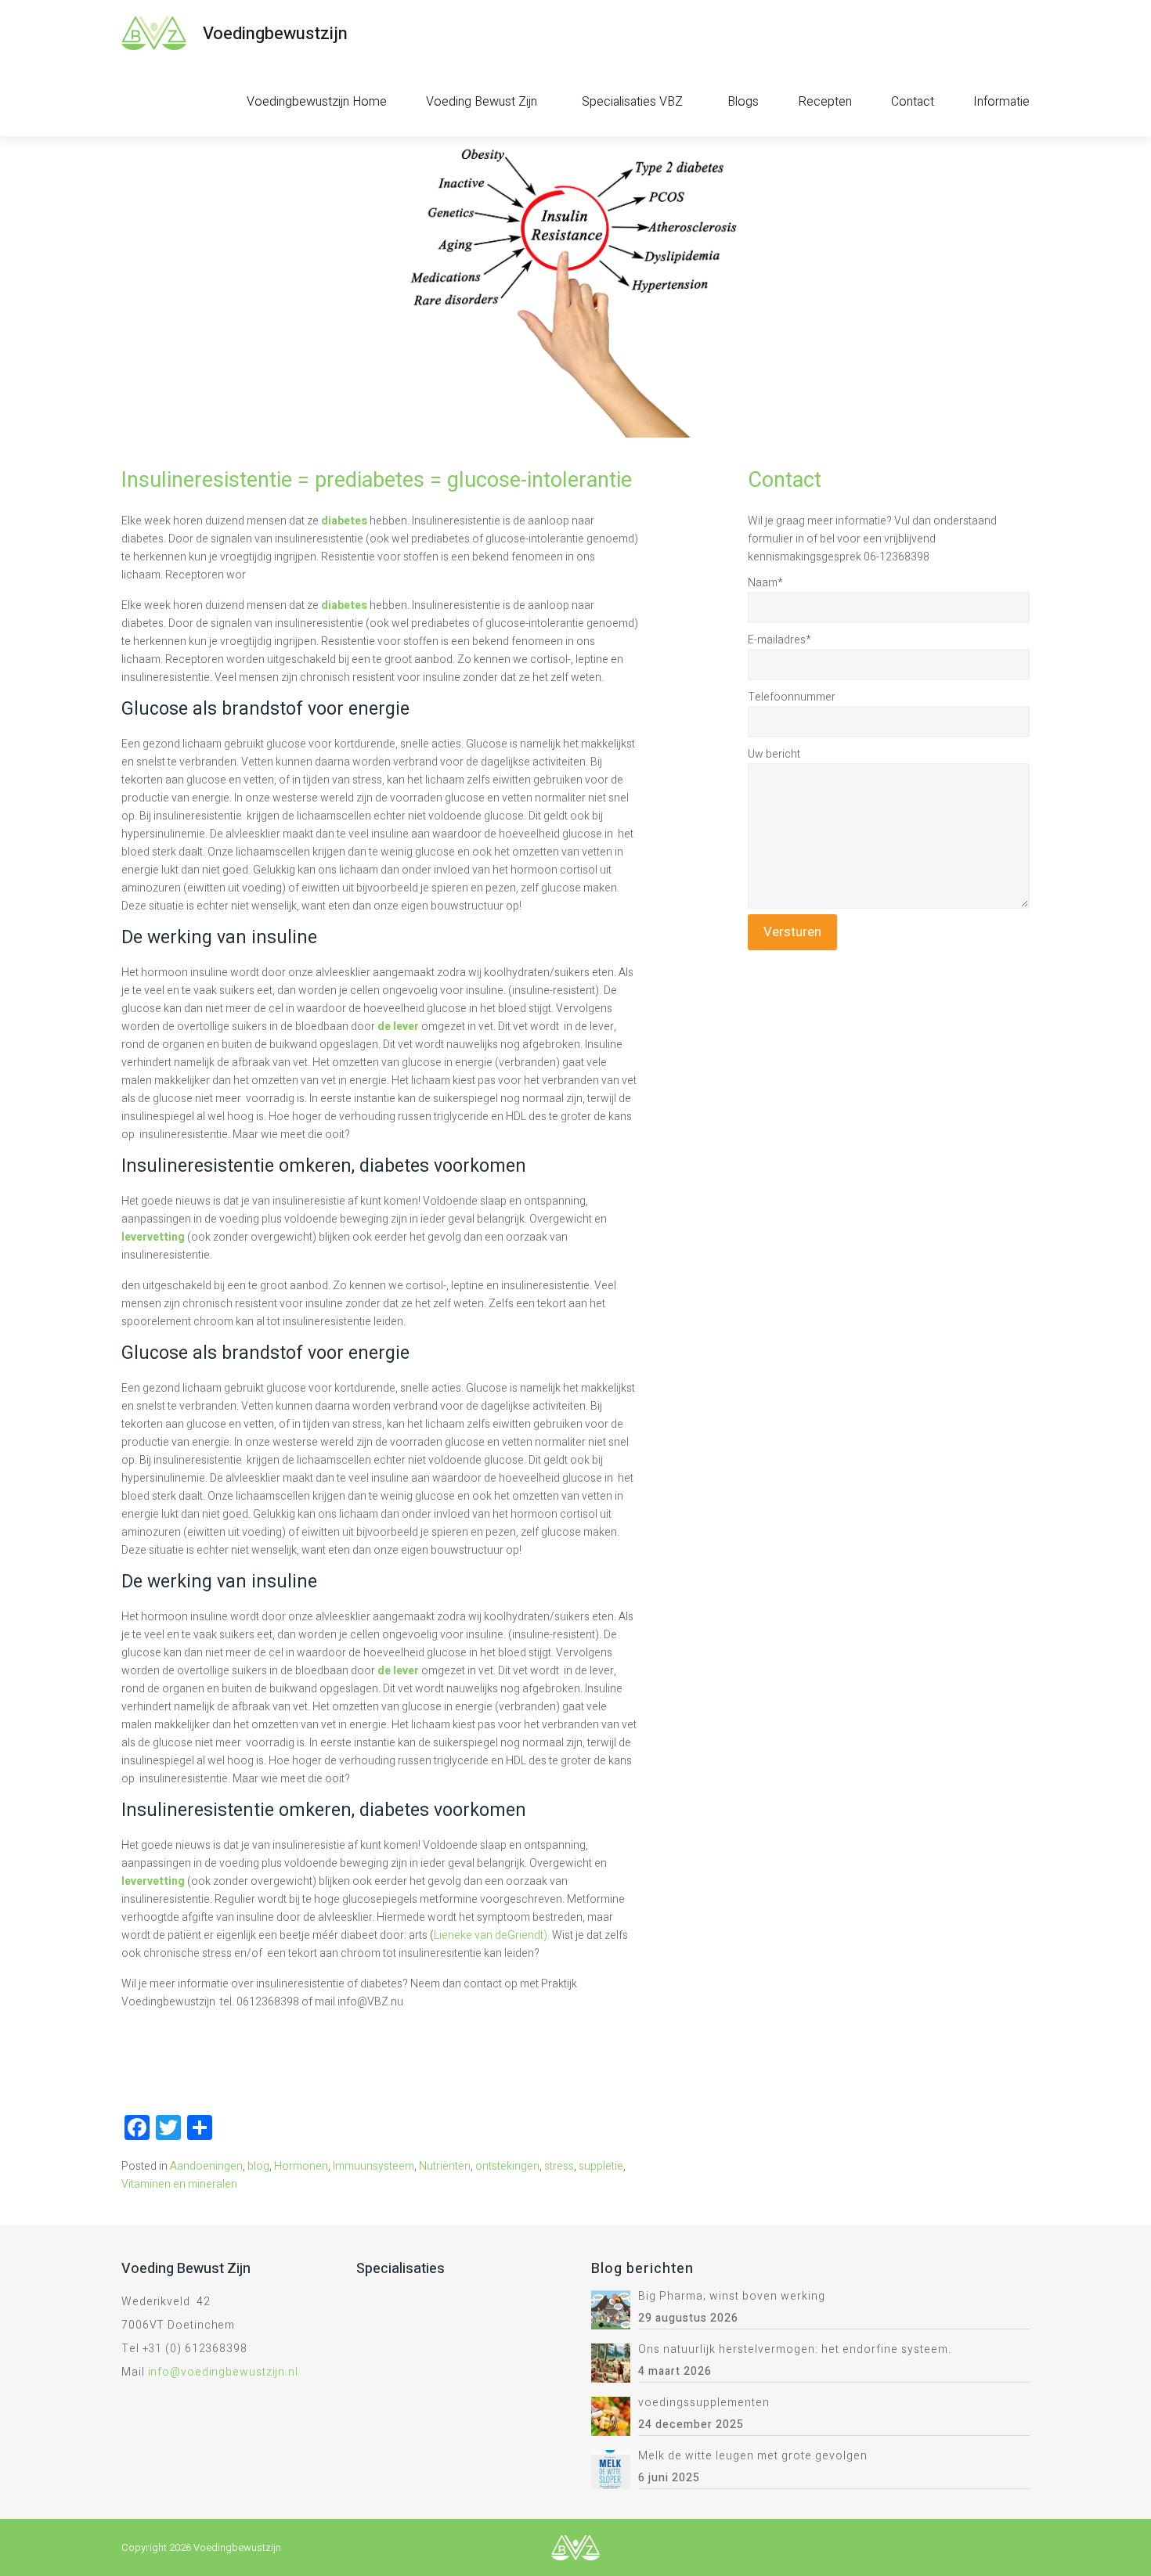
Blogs (743, 102)
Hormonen (301, 2166)
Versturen (792, 932)
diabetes (344, 521)
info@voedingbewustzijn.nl (224, 2372)
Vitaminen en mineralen (179, 2184)
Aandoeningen (206, 2166)
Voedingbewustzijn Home (317, 102)
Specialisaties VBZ (632, 102)
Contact (913, 102)
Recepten (825, 102)
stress (559, 2166)
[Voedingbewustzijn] (154, 33)
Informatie (1001, 102)
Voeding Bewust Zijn (482, 102)
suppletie (601, 2166)
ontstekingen (507, 2166)
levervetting (153, 1237)
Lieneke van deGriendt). (492, 1935)
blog (258, 2166)
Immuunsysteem (373, 2166)
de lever (399, 1027)
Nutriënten (445, 2166)
